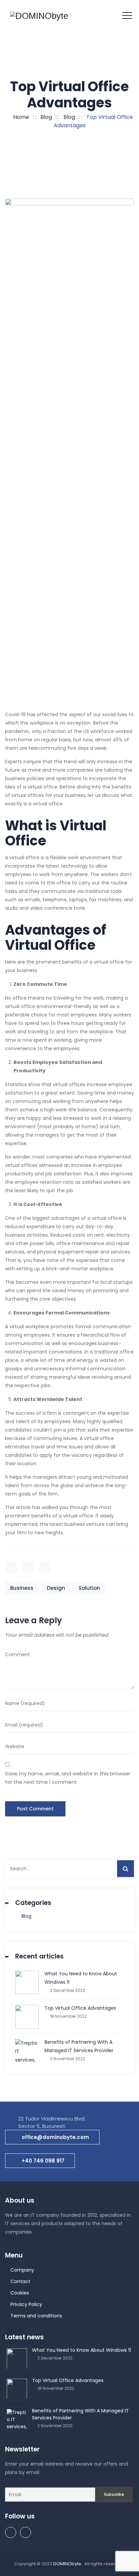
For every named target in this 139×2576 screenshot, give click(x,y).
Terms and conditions (36, 2316)
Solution (89, 1588)
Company (22, 2270)
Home (20, 117)
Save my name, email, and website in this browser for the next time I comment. (68, 1778)
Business (22, 1588)
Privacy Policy (26, 2304)
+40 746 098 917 (43, 2161)
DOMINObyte (68, 2564)
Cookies (20, 2293)
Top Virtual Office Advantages (80, 2008)
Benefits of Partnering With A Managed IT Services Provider (79, 2046)
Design (56, 1588)
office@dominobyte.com (55, 2137)
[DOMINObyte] (39, 16)
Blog (26, 1916)
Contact (20, 2281)
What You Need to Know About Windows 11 (81, 1978)
